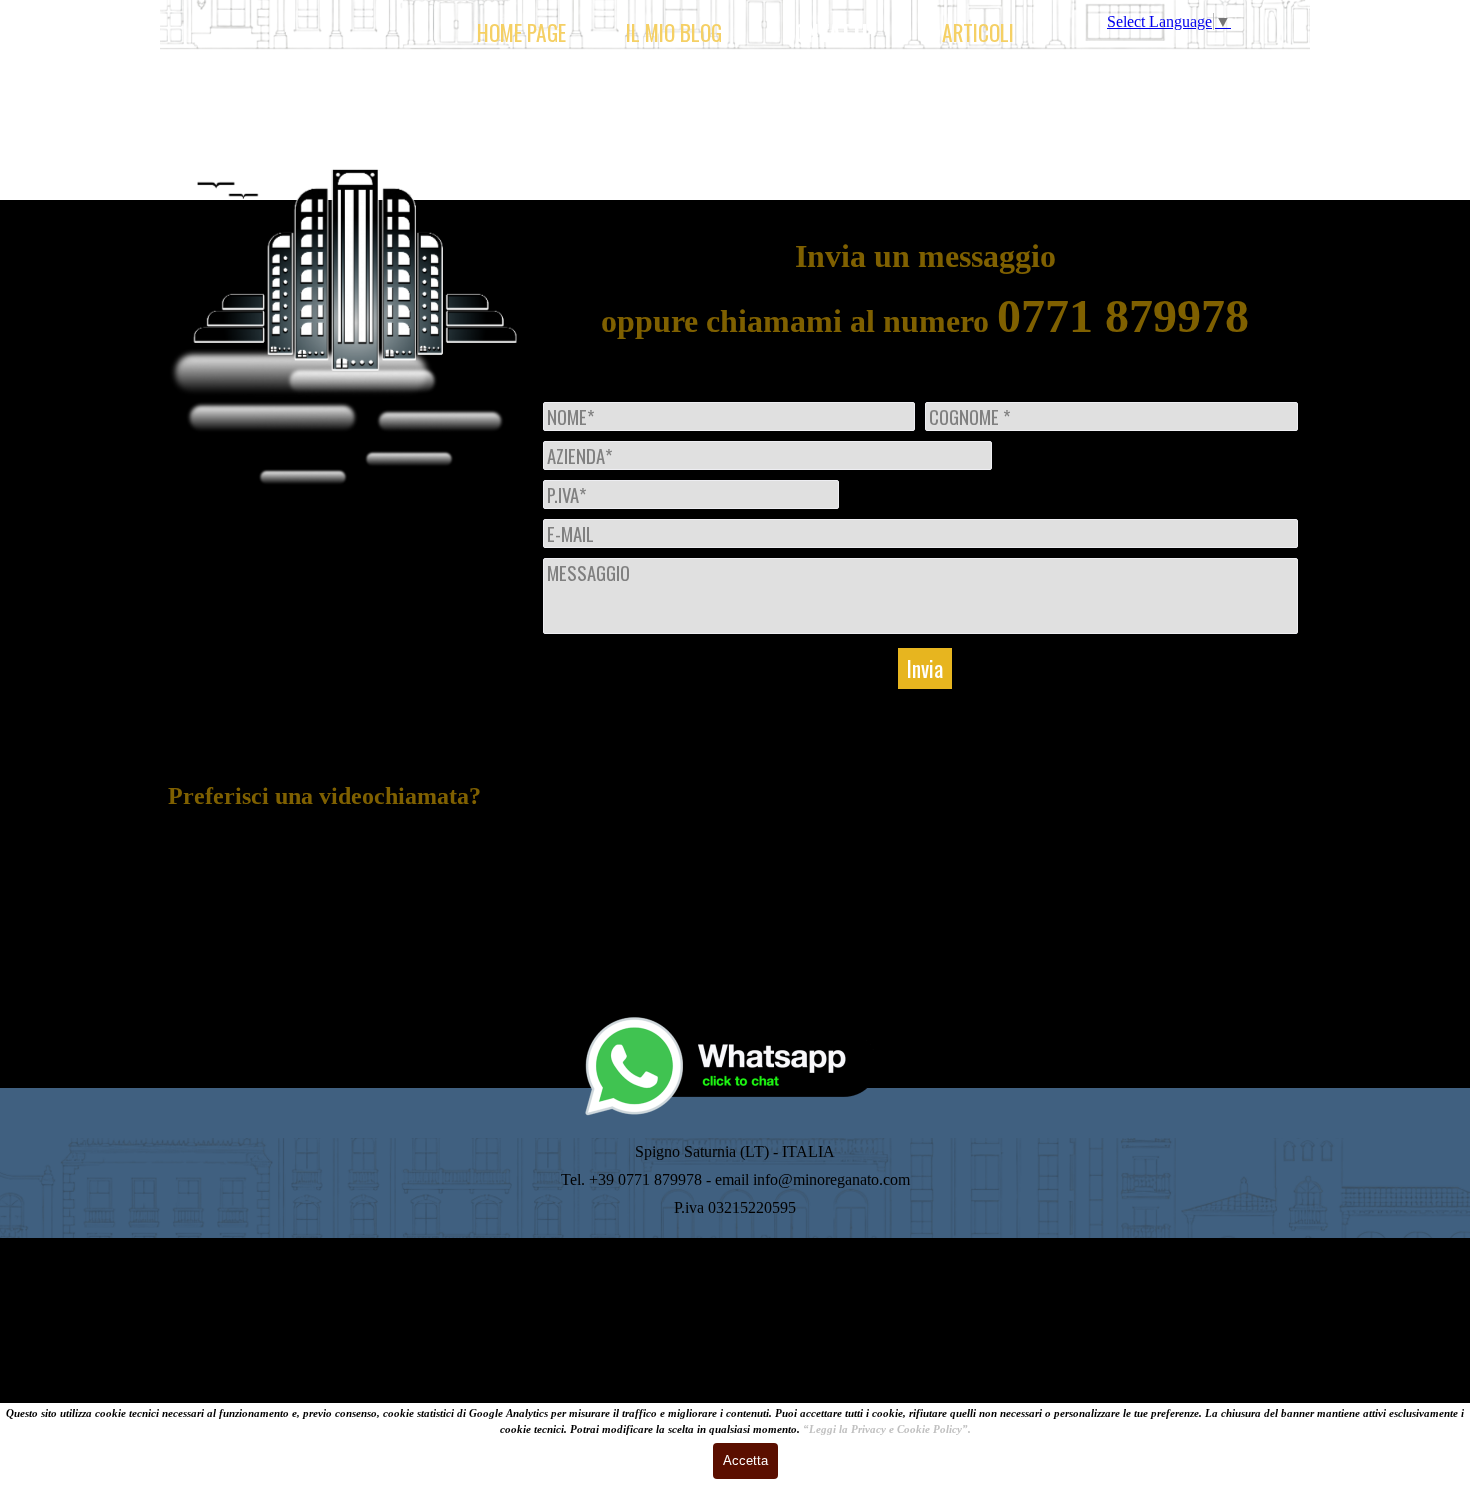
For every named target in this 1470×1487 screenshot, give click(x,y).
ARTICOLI (978, 32)
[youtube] (353, 949)
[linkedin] (298, 949)
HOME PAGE (521, 32)
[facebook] (408, 949)
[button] (735, 1013)
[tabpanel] (350, 838)
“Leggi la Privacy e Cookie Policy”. (887, 1429)
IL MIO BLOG (674, 32)
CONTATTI (825, 32)
